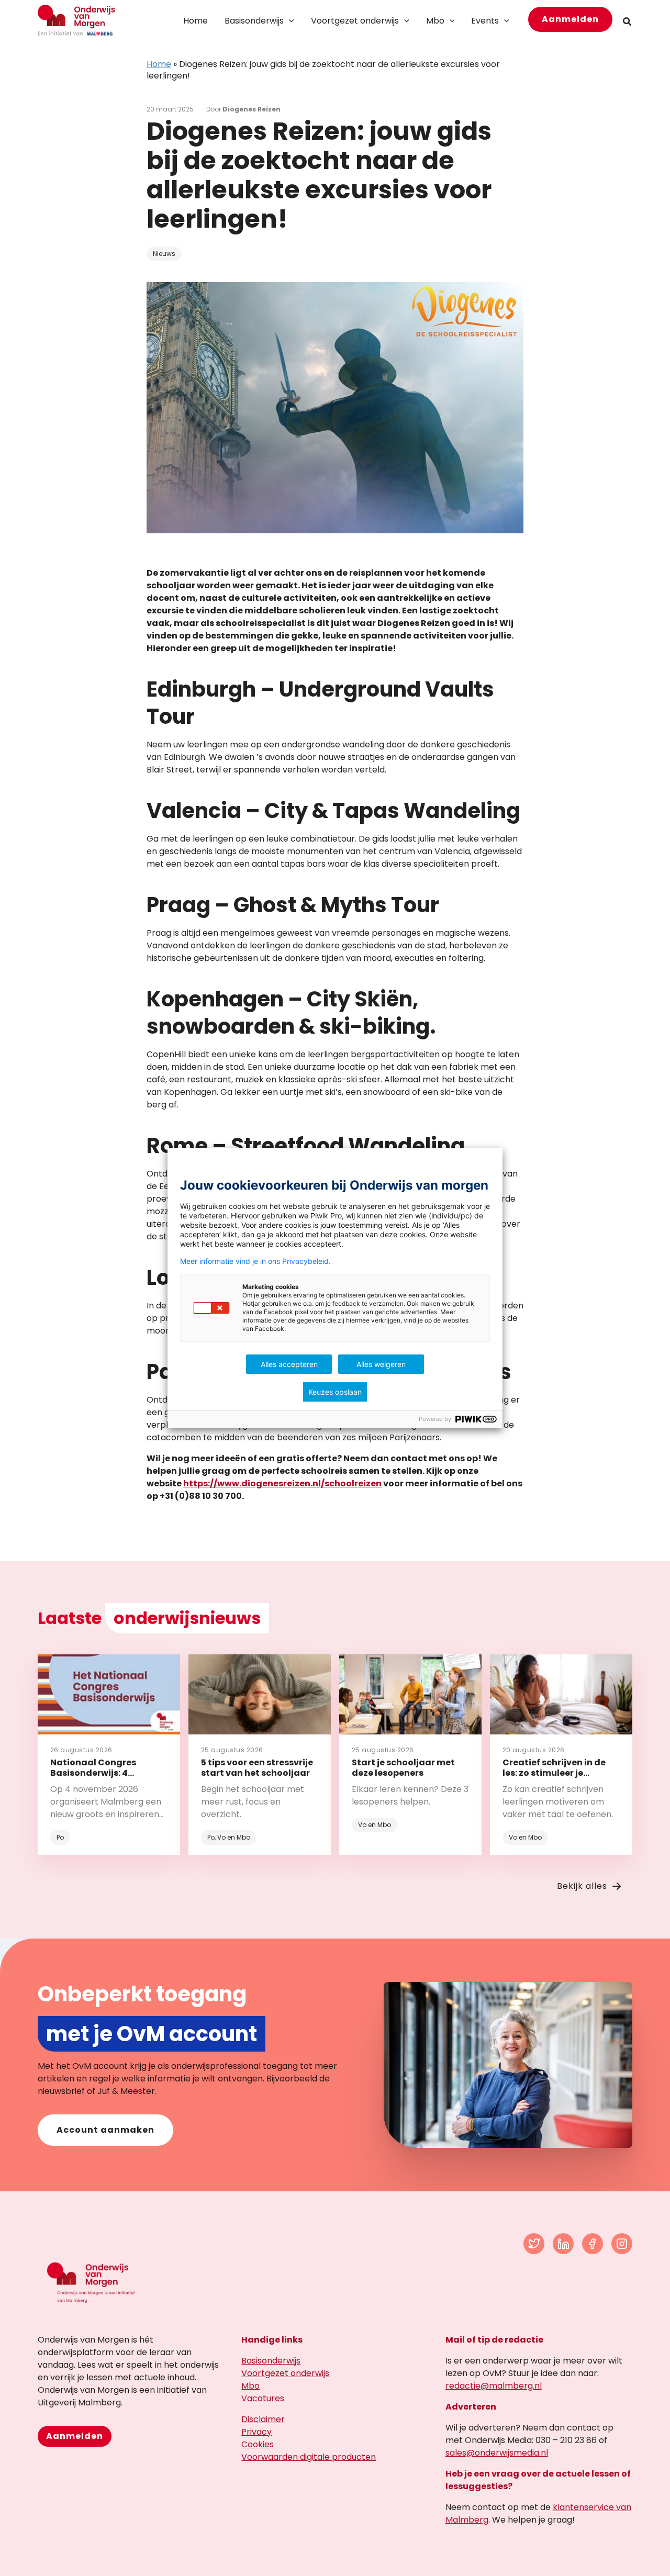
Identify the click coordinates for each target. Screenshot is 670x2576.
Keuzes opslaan (335, 1392)
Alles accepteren (289, 1364)
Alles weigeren (381, 1364)
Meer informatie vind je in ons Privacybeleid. (255, 1261)
